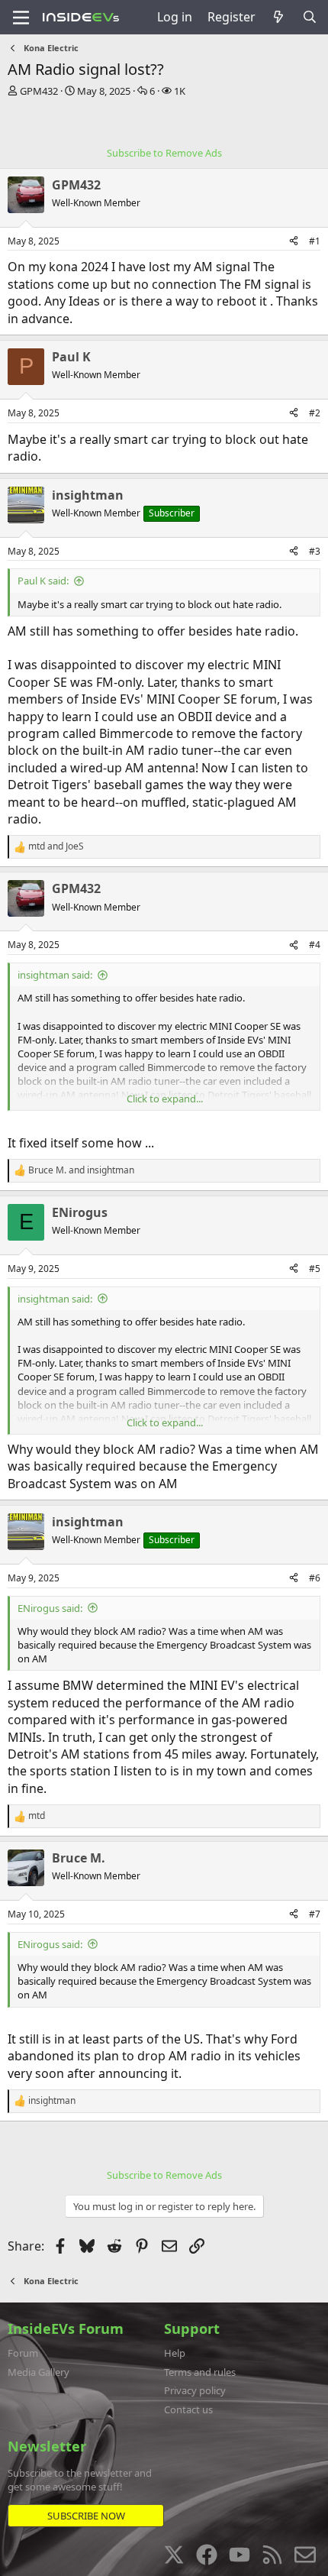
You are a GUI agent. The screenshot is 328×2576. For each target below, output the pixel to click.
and (56, 846)
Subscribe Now (86, 2516)
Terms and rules (200, 2372)
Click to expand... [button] (165, 1099)
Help (175, 2353)
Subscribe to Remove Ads (164, 153)
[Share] (294, 242)
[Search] (309, 17)
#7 (315, 1914)
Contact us (188, 2409)
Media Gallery (39, 2372)
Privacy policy (195, 2390)
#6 (315, 1578)
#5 (315, 1269)
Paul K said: (43, 581)
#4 (315, 945)
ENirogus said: (50, 1608)
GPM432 (39, 91)
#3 (315, 551)
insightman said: (55, 975)
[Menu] (21, 18)
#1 (315, 241)
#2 (315, 413)
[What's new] (279, 17)
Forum (23, 2353)
